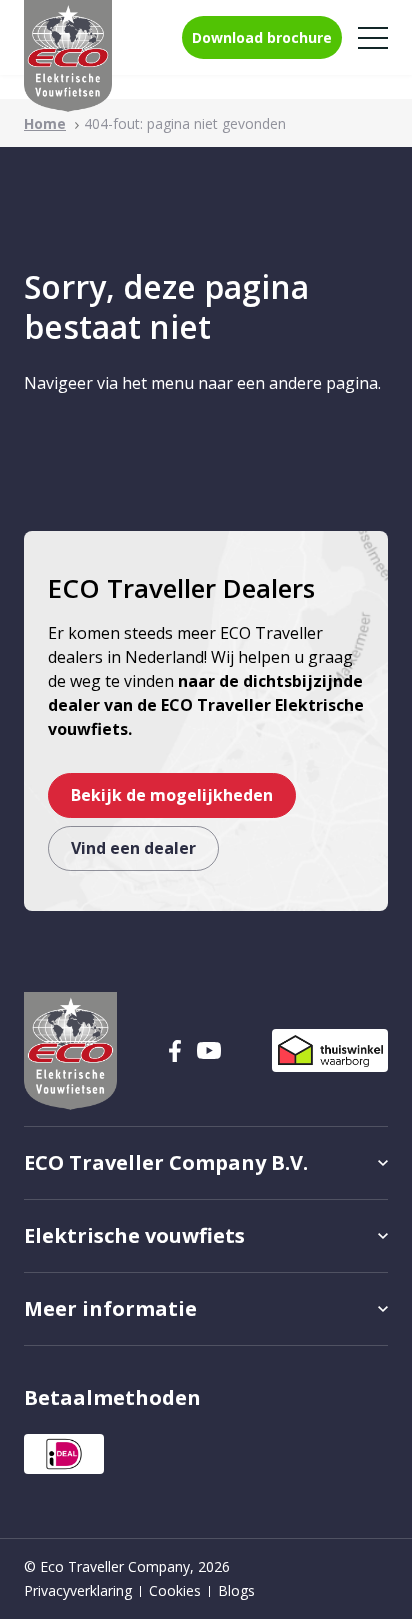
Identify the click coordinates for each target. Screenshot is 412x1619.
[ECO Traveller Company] (68, 56)
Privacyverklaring (78, 1590)
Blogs (236, 1590)
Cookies (175, 1590)
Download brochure (262, 37)
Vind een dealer (133, 848)
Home (45, 123)
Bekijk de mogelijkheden (172, 795)
